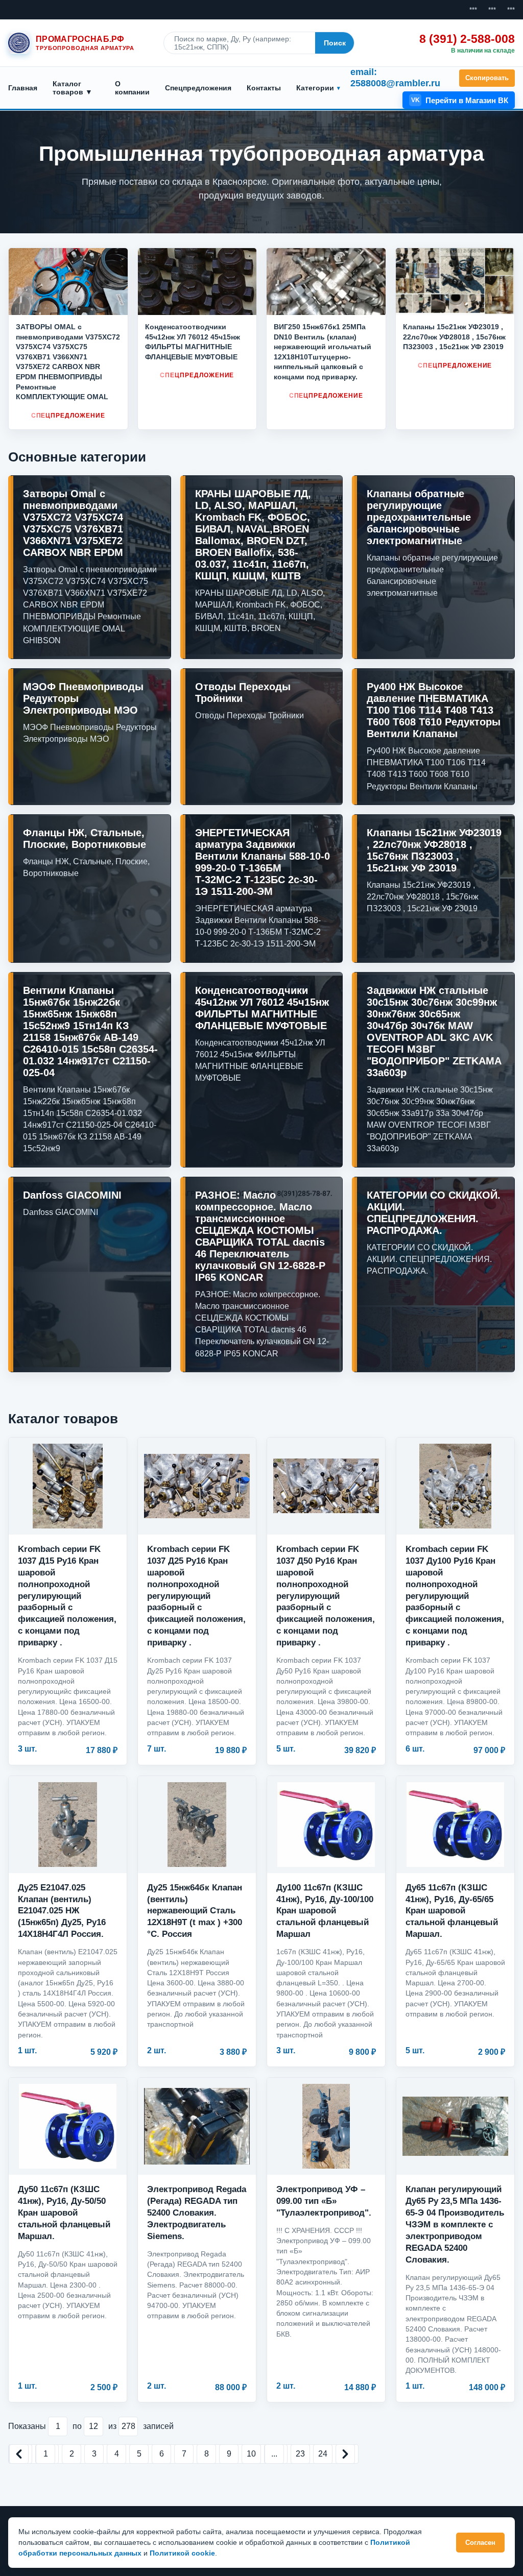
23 (300, 2454)
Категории (315, 88)
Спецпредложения (198, 88)
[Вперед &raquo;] (345, 2454)
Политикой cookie (182, 2553)
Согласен (480, 2543)
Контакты (264, 88)
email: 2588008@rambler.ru (395, 78)
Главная (23, 88)
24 (323, 2454)
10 (251, 2454)
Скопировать (487, 78)
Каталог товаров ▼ (73, 88)
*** (473, 10)
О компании (132, 88)
